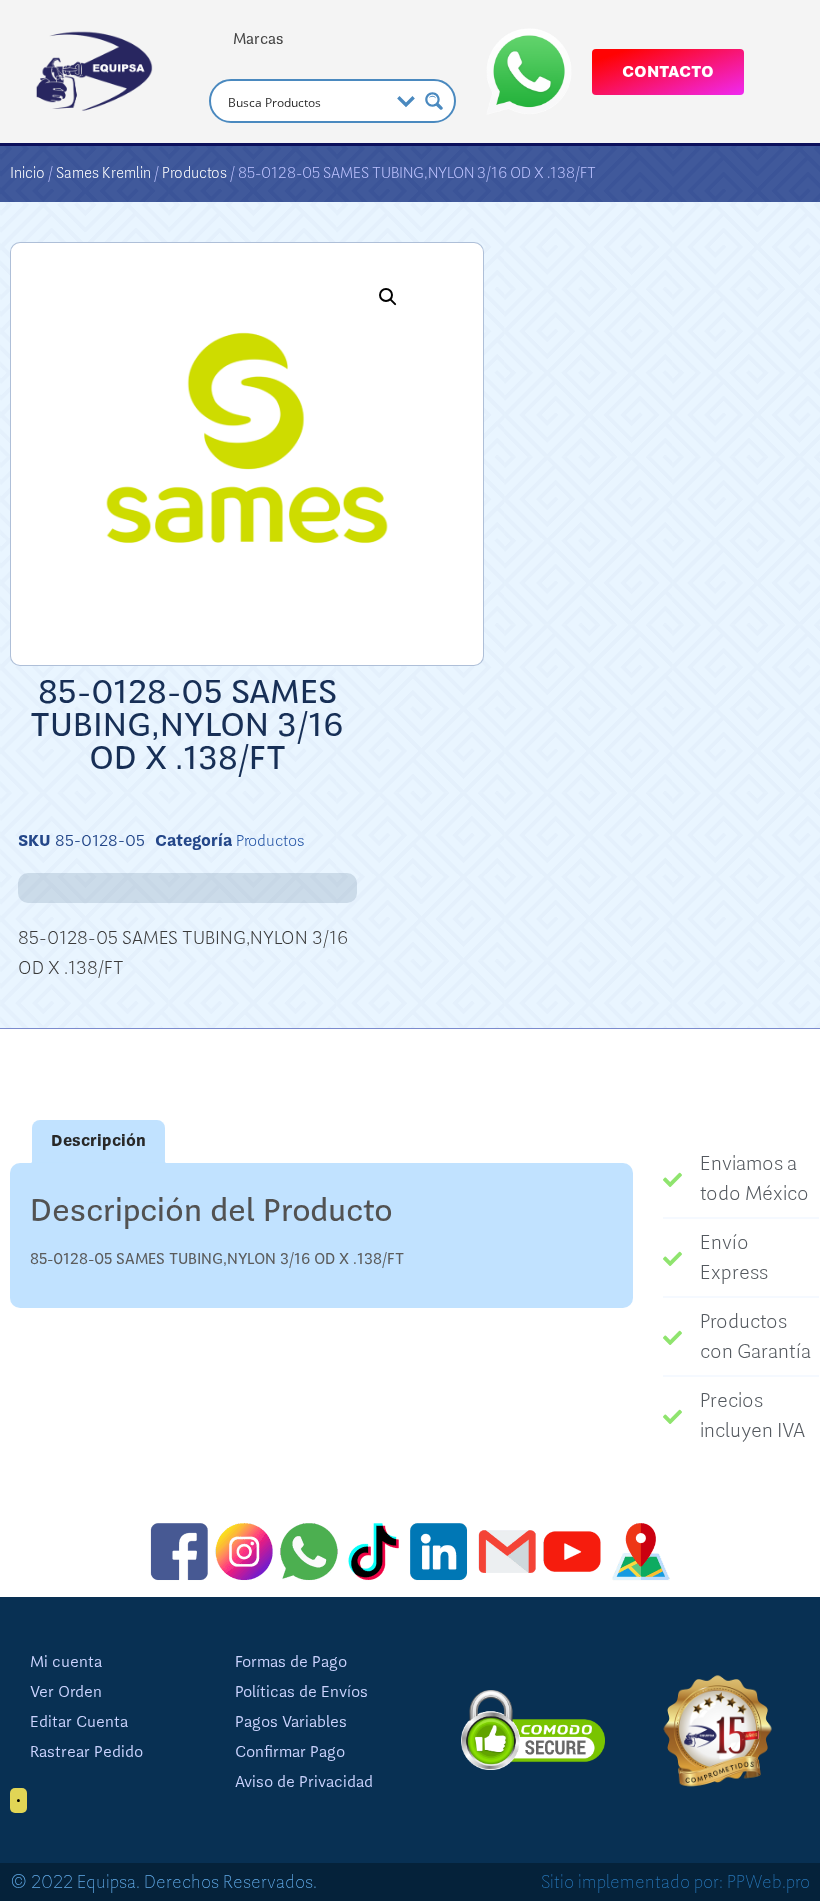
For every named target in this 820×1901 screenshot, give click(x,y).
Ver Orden (66, 1692)
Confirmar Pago (290, 1752)
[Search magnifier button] (434, 101)
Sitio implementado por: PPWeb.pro (675, 1882)
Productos (194, 173)
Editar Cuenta (79, 1722)
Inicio (27, 173)
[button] (388, 297)
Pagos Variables (291, 1722)
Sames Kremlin (103, 173)
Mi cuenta (66, 1662)
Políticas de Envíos (301, 1692)
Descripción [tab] (98, 1141)
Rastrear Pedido (86, 1752)
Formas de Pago (291, 1662)
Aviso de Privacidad (304, 1782)
